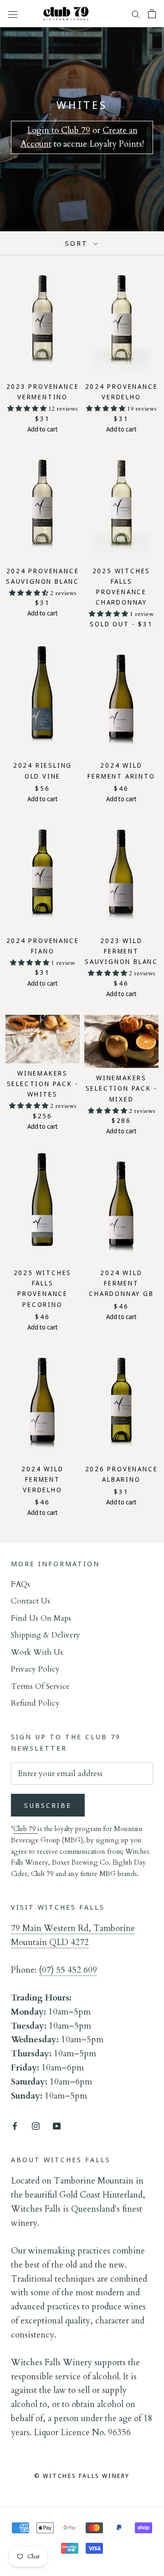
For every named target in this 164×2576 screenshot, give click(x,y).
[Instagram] (36, 2126)
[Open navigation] (13, 13)
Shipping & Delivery (46, 1635)
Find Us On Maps (41, 1618)
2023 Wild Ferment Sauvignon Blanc (121, 951)
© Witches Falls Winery (82, 2476)
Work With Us (37, 1652)
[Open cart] (152, 14)
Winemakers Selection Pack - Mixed (122, 1088)
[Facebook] (15, 2126)
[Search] (136, 14)
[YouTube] (57, 2126)
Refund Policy (35, 1703)
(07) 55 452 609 (68, 1970)
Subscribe (48, 1805)
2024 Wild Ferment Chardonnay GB (121, 1283)
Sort (78, 243)
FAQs (20, 1584)
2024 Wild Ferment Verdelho (42, 1479)
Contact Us (31, 1601)
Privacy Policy (35, 1669)
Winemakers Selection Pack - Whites (43, 1084)
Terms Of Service (40, 1686)
